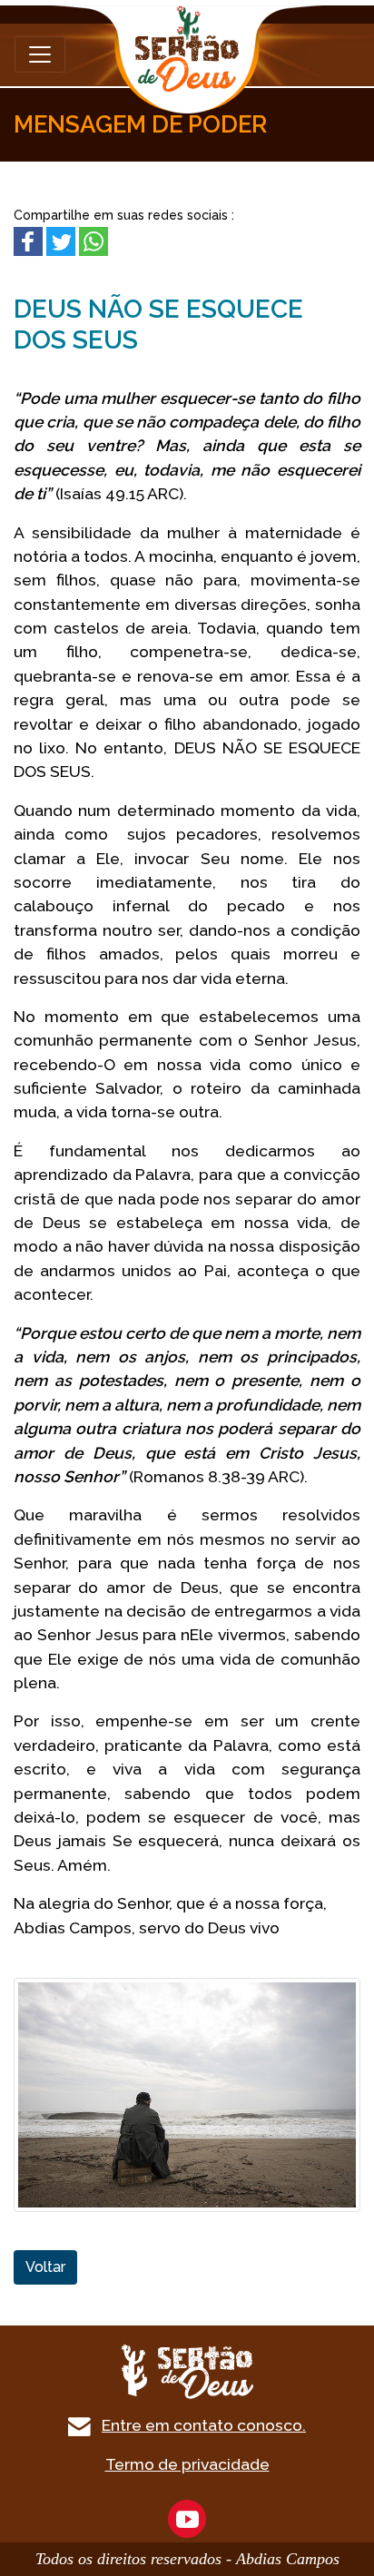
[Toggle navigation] (40, 54)
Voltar (45, 2267)
